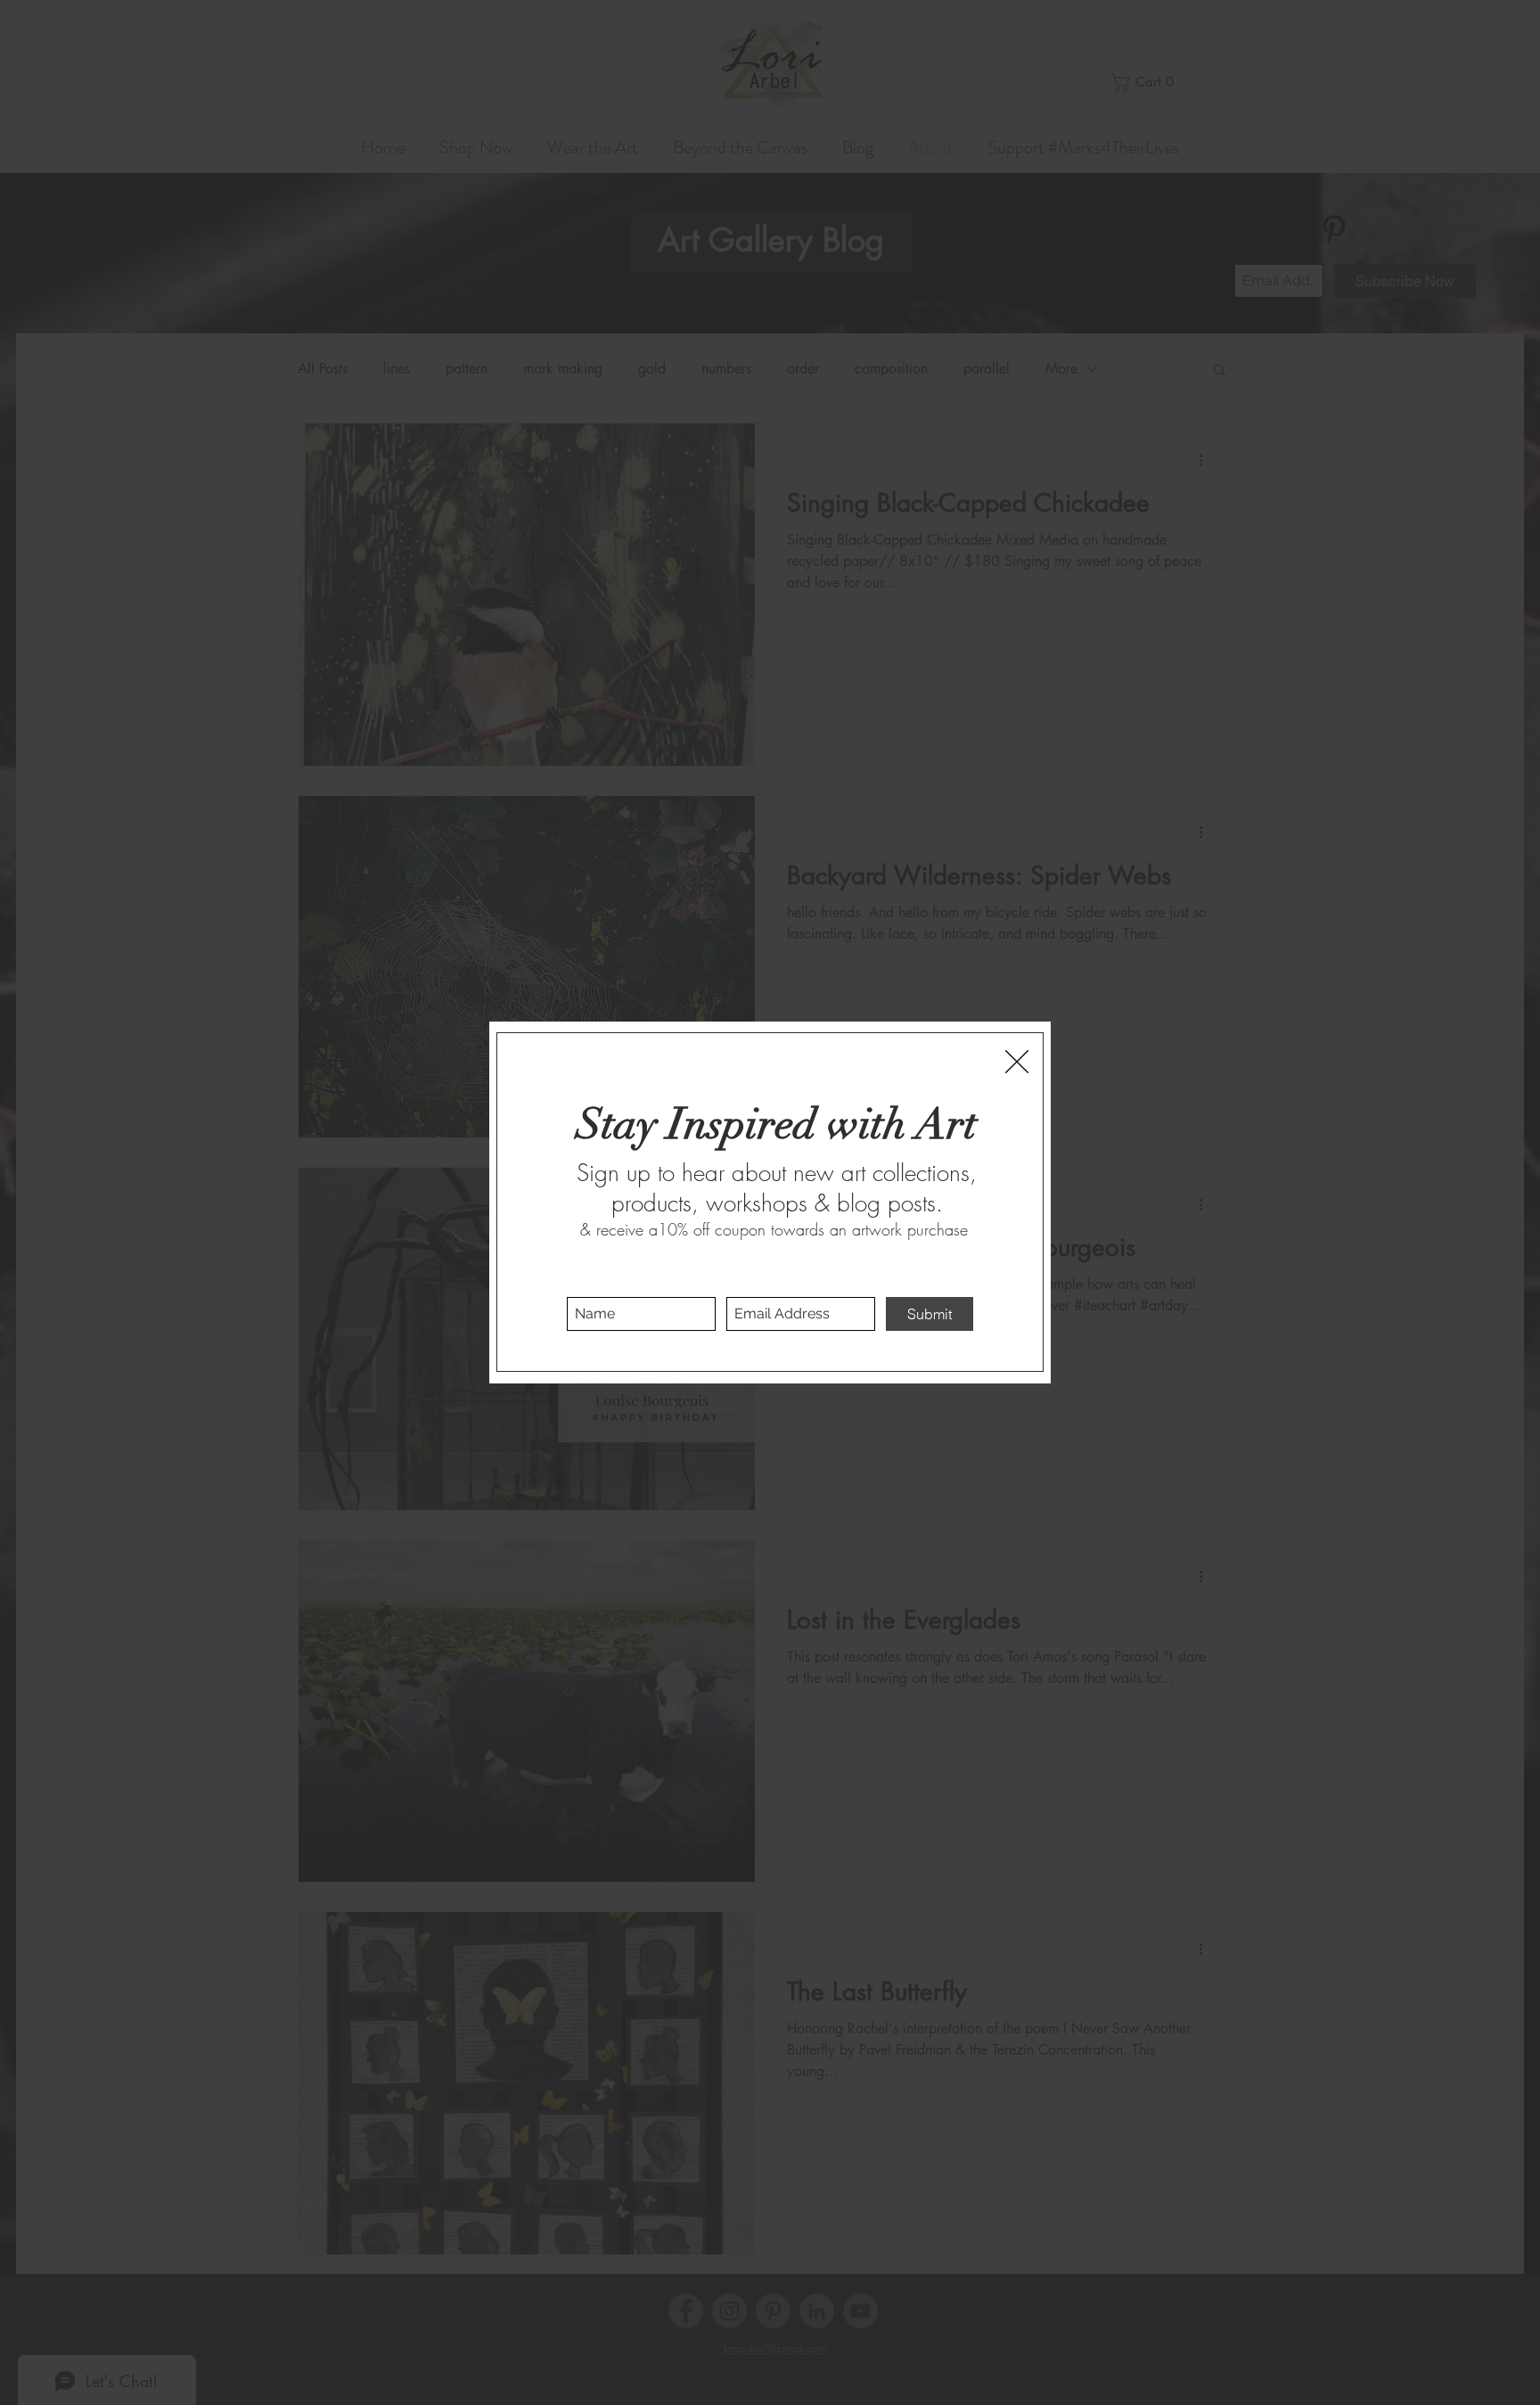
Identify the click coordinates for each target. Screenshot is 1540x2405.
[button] (1017, 1062)
